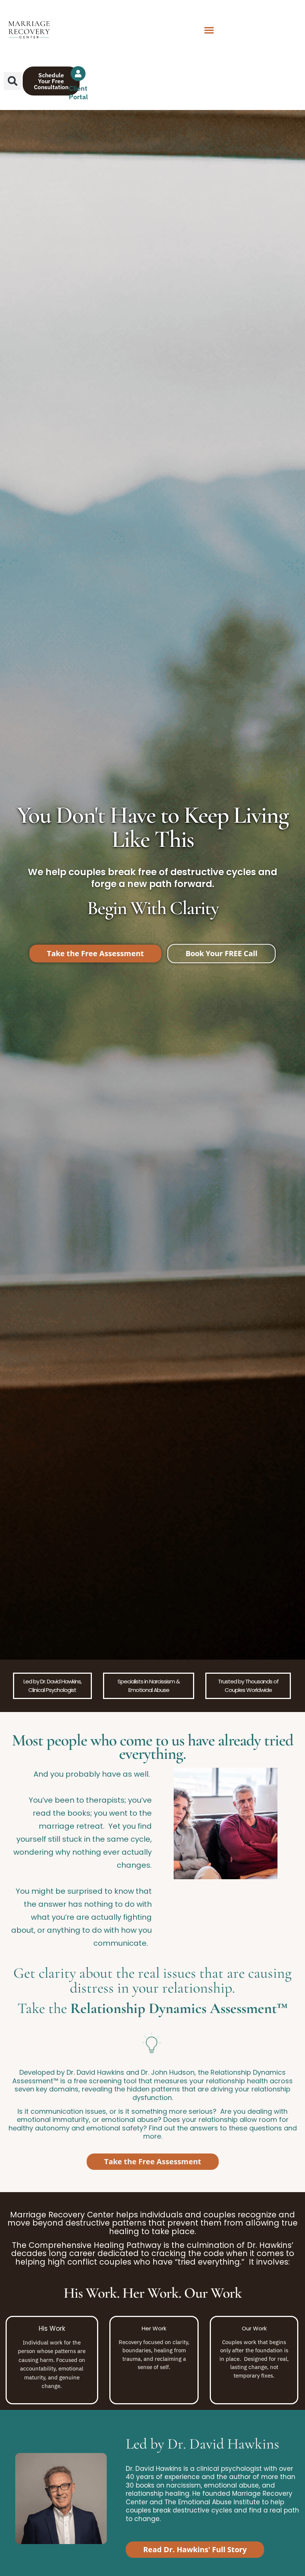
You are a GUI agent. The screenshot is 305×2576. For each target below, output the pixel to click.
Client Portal (78, 93)
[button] (209, 30)
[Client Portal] (78, 74)
